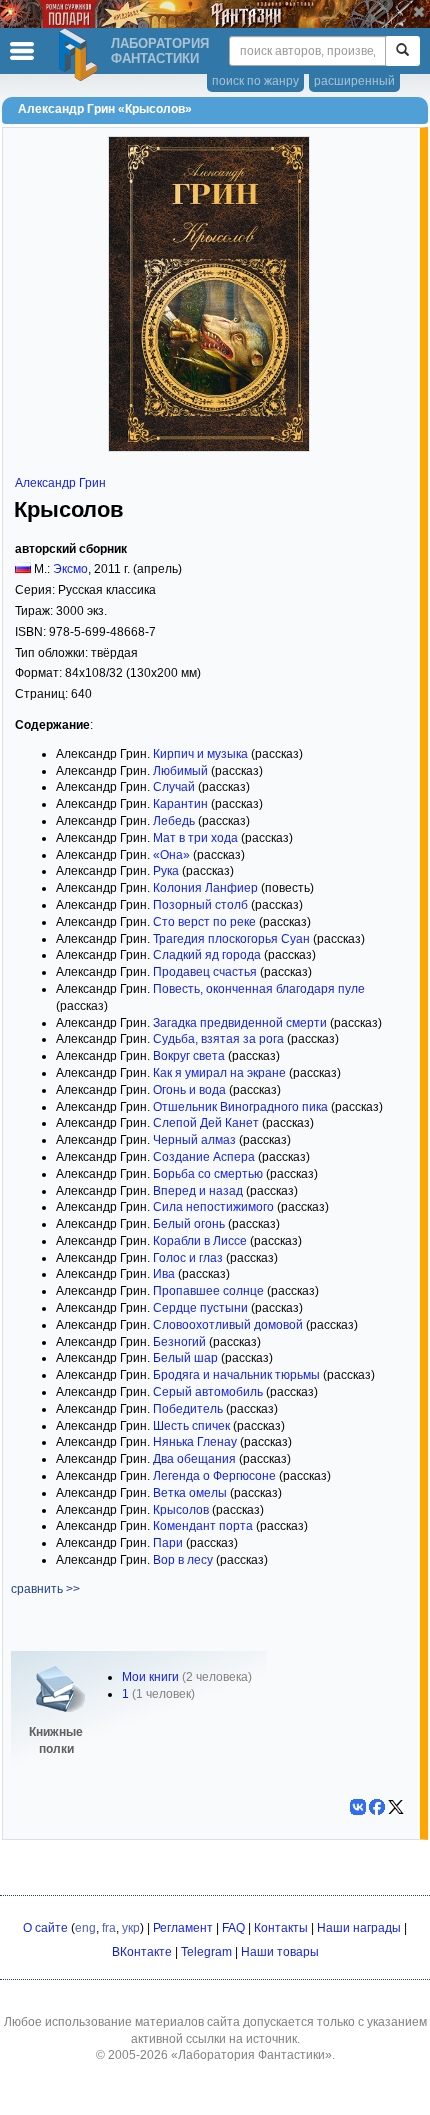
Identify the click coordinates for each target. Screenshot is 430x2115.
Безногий (179, 1342)
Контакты (281, 1928)
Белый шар (185, 1358)
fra (109, 1928)
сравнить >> (45, 1589)
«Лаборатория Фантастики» (251, 2055)
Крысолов (181, 1510)
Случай (174, 787)
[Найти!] (402, 51)
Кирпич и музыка (200, 754)
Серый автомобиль (208, 1392)
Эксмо (70, 569)
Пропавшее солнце (208, 1291)
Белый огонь (189, 1224)
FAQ (233, 1928)
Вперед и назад (198, 1191)
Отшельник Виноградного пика (240, 1107)
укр (131, 1928)
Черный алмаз (194, 1140)
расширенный (354, 81)
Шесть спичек (191, 1426)
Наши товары (280, 1952)
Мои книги (150, 1677)
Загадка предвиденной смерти (240, 1023)
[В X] (396, 1807)
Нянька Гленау (195, 1442)
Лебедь (174, 821)
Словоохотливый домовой (228, 1325)
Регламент (183, 1928)
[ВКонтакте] (358, 1807)
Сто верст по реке (204, 922)
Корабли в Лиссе (200, 1241)
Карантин (180, 804)
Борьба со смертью (208, 1174)
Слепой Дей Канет (206, 1123)
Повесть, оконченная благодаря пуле (259, 989)
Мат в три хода (195, 838)
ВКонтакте (142, 1952)
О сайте (45, 1928)
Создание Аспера (204, 1157)
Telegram (206, 1952)
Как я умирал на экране (219, 1073)
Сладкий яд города (207, 955)
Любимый (180, 771)
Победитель (188, 1409)
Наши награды (359, 1928)
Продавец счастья (205, 972)
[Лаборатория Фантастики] (81, 55)
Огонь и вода (189, 1090)
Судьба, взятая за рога (218, 1039)
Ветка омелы (190, 1493)
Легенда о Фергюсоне (214, 1476)
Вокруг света (189, 1056)
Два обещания (194, 1459)
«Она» (171, 855)
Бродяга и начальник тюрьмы (236, 1375)
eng (85, 1928)
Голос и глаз (188, 1258)
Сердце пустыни (200, 1308)
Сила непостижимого (213, 1207)
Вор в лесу (183, 1560)
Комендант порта (203, 1526)
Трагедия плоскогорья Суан (231, 939)
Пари (168, 1543)
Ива (164, 1274)
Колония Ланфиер (205, 888)
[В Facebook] (377, 1807)
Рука (166, 871)
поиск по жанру (255, 81)
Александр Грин (60, 483)
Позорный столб (200, 905)
